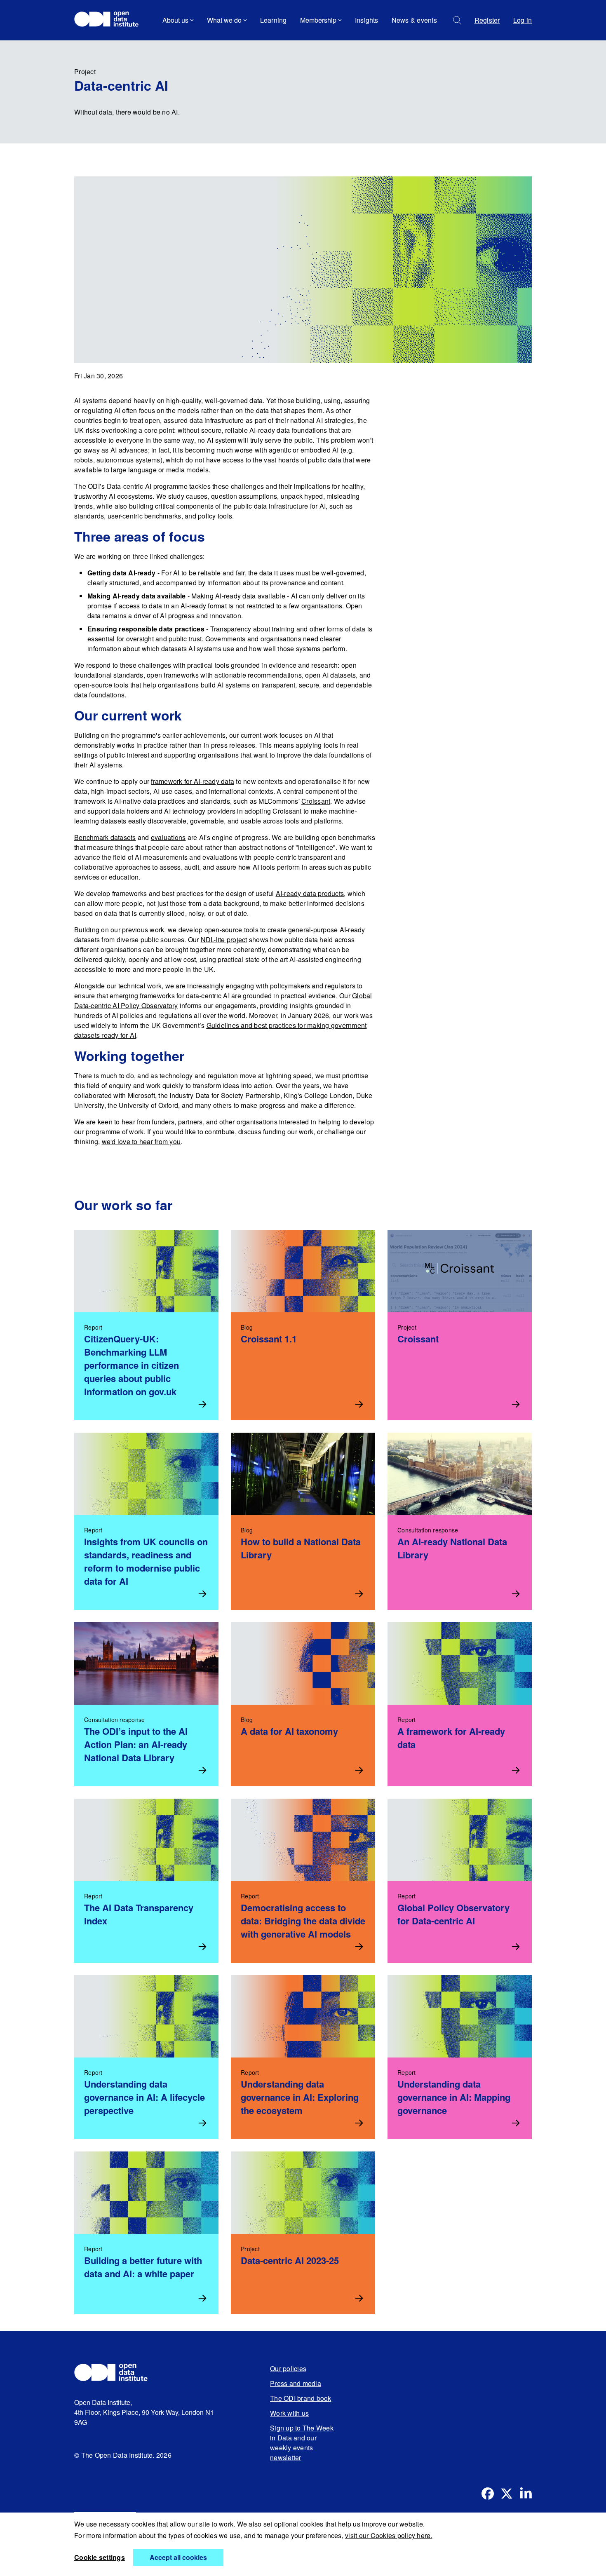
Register (487, 20)
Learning (274, 20)
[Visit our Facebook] (488, 2494)
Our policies (288, 2368)
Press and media (296, 2383)
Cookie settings (100, 2557)
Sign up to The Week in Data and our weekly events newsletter (302, 2443)
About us (175, 20)
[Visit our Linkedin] (526, 2494)
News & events (414, 20)
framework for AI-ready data (193, 781)
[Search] (457, 20)
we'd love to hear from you (141, 1141)
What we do (224, 20)
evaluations (168, 837)
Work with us (289, 2413)
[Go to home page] (110, 20)
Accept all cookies (178, 2557)
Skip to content (102, 43)
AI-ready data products (310, 893)
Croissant (316, 801)
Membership (318, 20)
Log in (523, 20)
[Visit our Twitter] (507, 2494)
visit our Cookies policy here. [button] (389, 2535)
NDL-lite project (224, 940)
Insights (367, 20)
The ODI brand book (301, 2398)
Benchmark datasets (105, 837)
